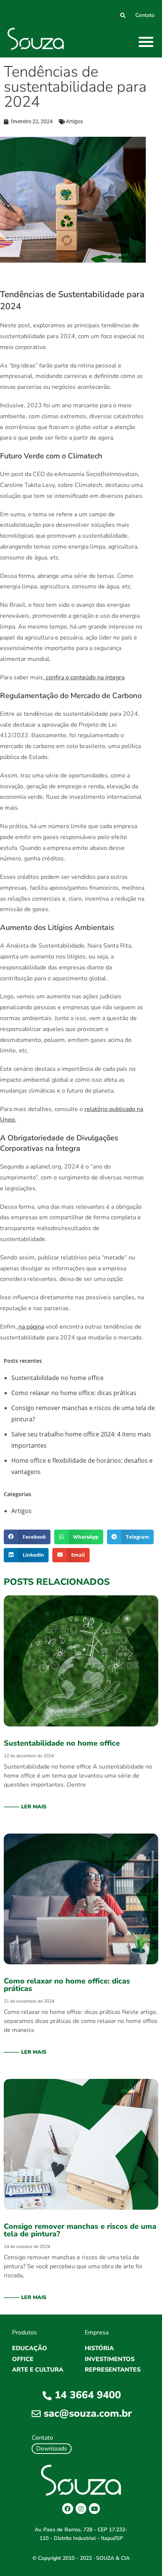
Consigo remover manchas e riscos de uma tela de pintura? (80, 2230)
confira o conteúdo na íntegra (85, 677)
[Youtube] (94, 2509)
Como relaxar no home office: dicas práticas (74, 1393)
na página (31, 1327)
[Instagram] (81, 2509)
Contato (145, 15)
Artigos (74, 121)
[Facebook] (68, 2509)
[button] (146, 42)
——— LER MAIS (25, 1807)
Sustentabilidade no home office (57, 1378)
